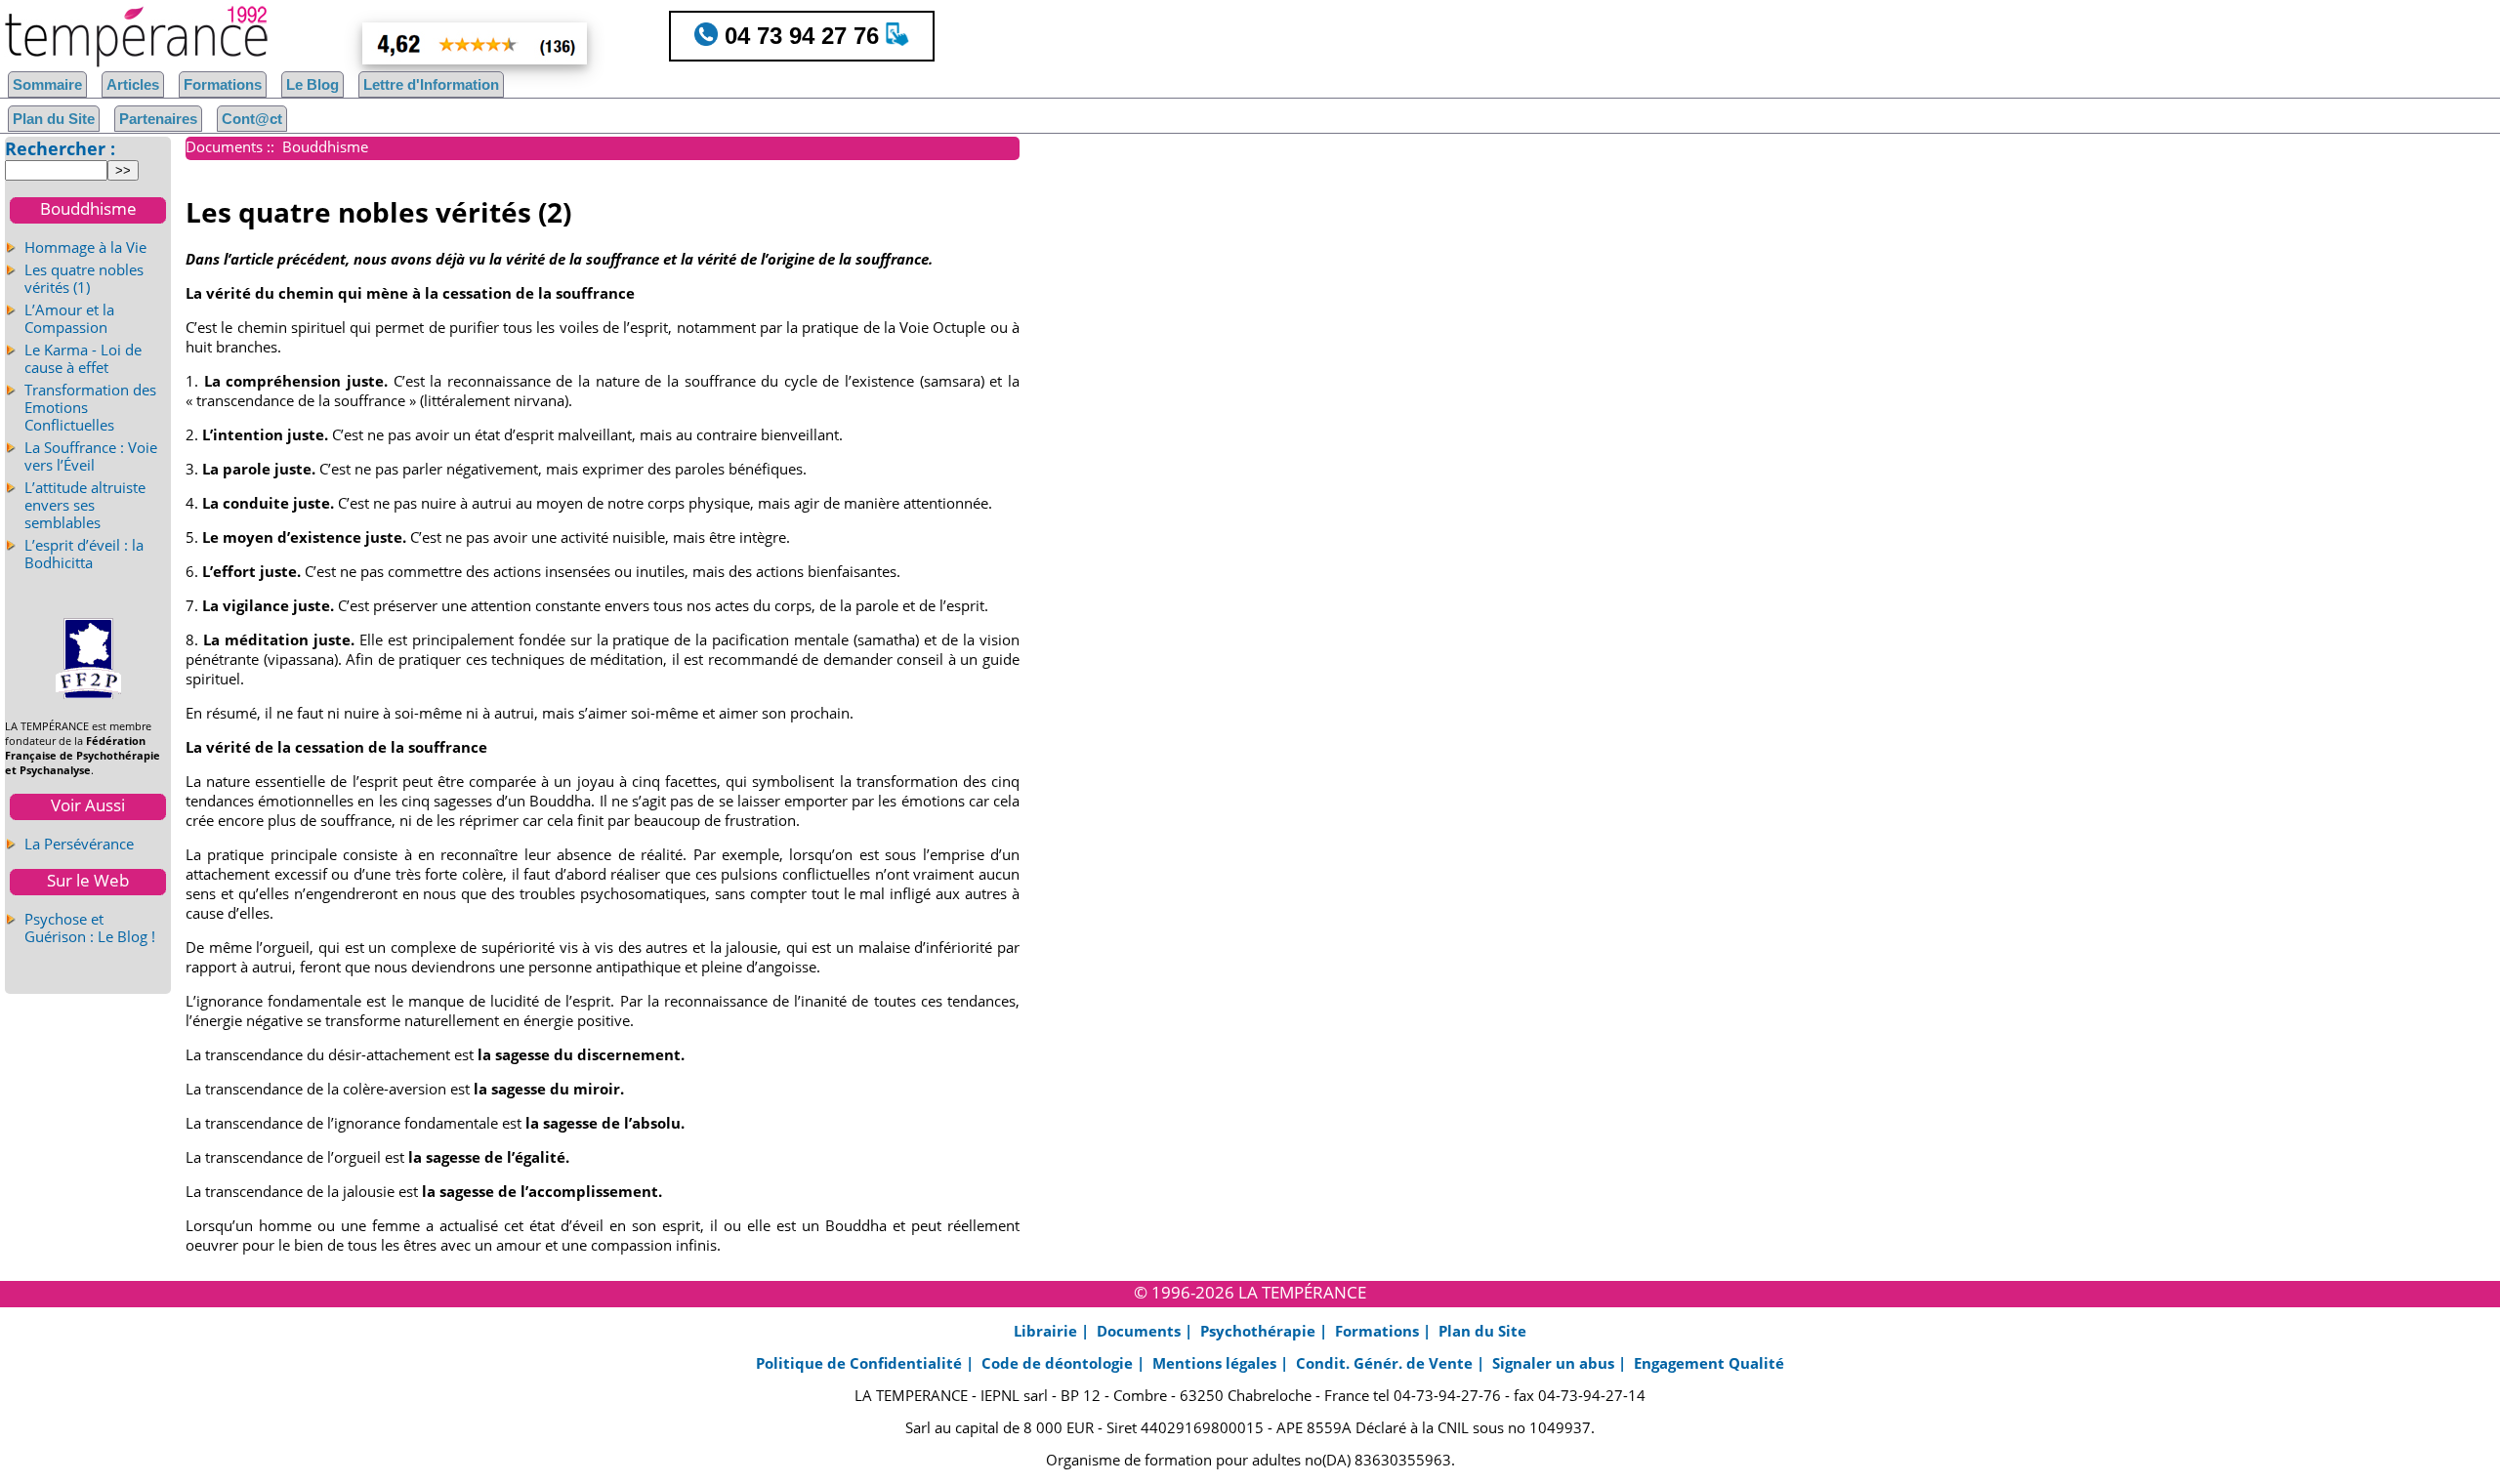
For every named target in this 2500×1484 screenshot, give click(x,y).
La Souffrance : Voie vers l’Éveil (91, 456)
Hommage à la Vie (85, 247)
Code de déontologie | (1065, 1363)
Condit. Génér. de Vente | (1392, 1363)
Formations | (1385, 1331)
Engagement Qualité (1709, 1363)
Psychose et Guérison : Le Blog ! (90, 927)
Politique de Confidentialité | (867, 1363)
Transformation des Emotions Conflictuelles (90, 407)
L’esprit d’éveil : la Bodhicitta (84, 554)
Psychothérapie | (1266, 1331)
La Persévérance (79, 844)
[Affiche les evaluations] (431, 43)
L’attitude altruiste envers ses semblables (85, 505)
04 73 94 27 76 (802, 36)
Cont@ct (252, 119)
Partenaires (158, 119)
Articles (133, 84)
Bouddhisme (88, 208)
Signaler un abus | (1561, 1363)
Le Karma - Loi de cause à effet (83, 358)
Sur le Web (88, 880)
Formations (223, 84)
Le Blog (312, 84)
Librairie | (1053, 1331)
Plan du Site (54, 119)
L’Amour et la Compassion (69, 318)
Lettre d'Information (431, 84)
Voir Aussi (88, 805)
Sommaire (47, 84)
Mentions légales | (1222, 1363)
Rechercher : (60, 148)
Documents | (1146, 1331)
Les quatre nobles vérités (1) (84, 278)
